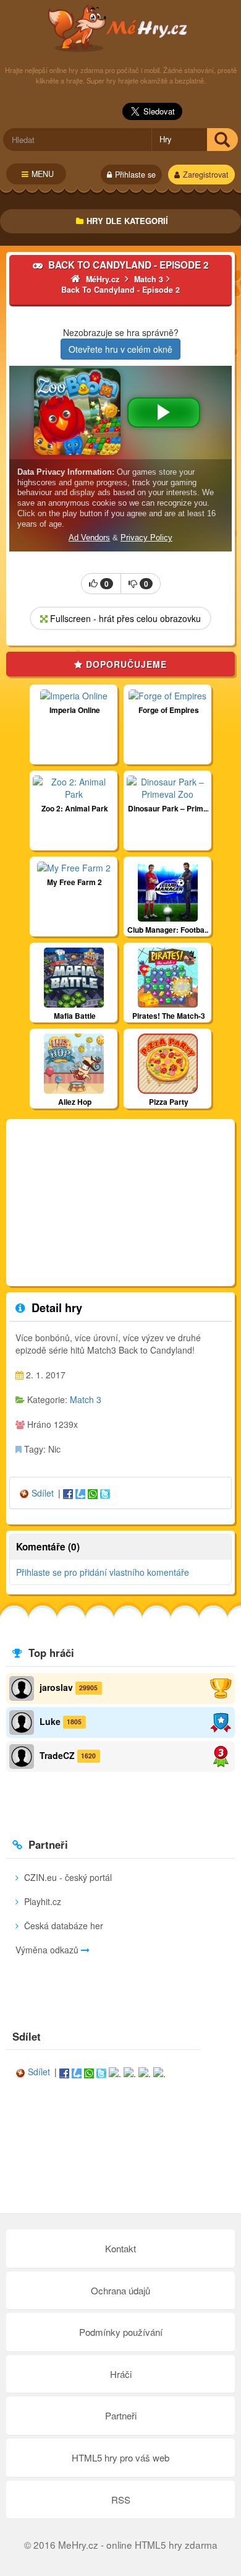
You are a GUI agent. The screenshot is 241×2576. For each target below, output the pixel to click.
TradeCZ (57, 1755)
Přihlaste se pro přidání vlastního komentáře (103, 1572)
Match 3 (86, 1399)
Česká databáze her (62, 1926)
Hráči (121, 2374)
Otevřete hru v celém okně (120, 349)
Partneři (121, 2415)
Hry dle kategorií (127, 221)
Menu (43, 174)
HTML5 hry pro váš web (120, 2457)
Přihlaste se (135, 175)
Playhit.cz (41, 1901)
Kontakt (120, 2248)
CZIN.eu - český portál (67, 1877)
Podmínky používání (121, 2332)
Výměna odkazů (48, 1950)
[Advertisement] (120, 1203)
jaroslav (56, 1687)
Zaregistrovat (206, 175)
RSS (121, 2500)
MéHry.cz (121, 28)
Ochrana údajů (120, 2290)
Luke (50, 1721)
